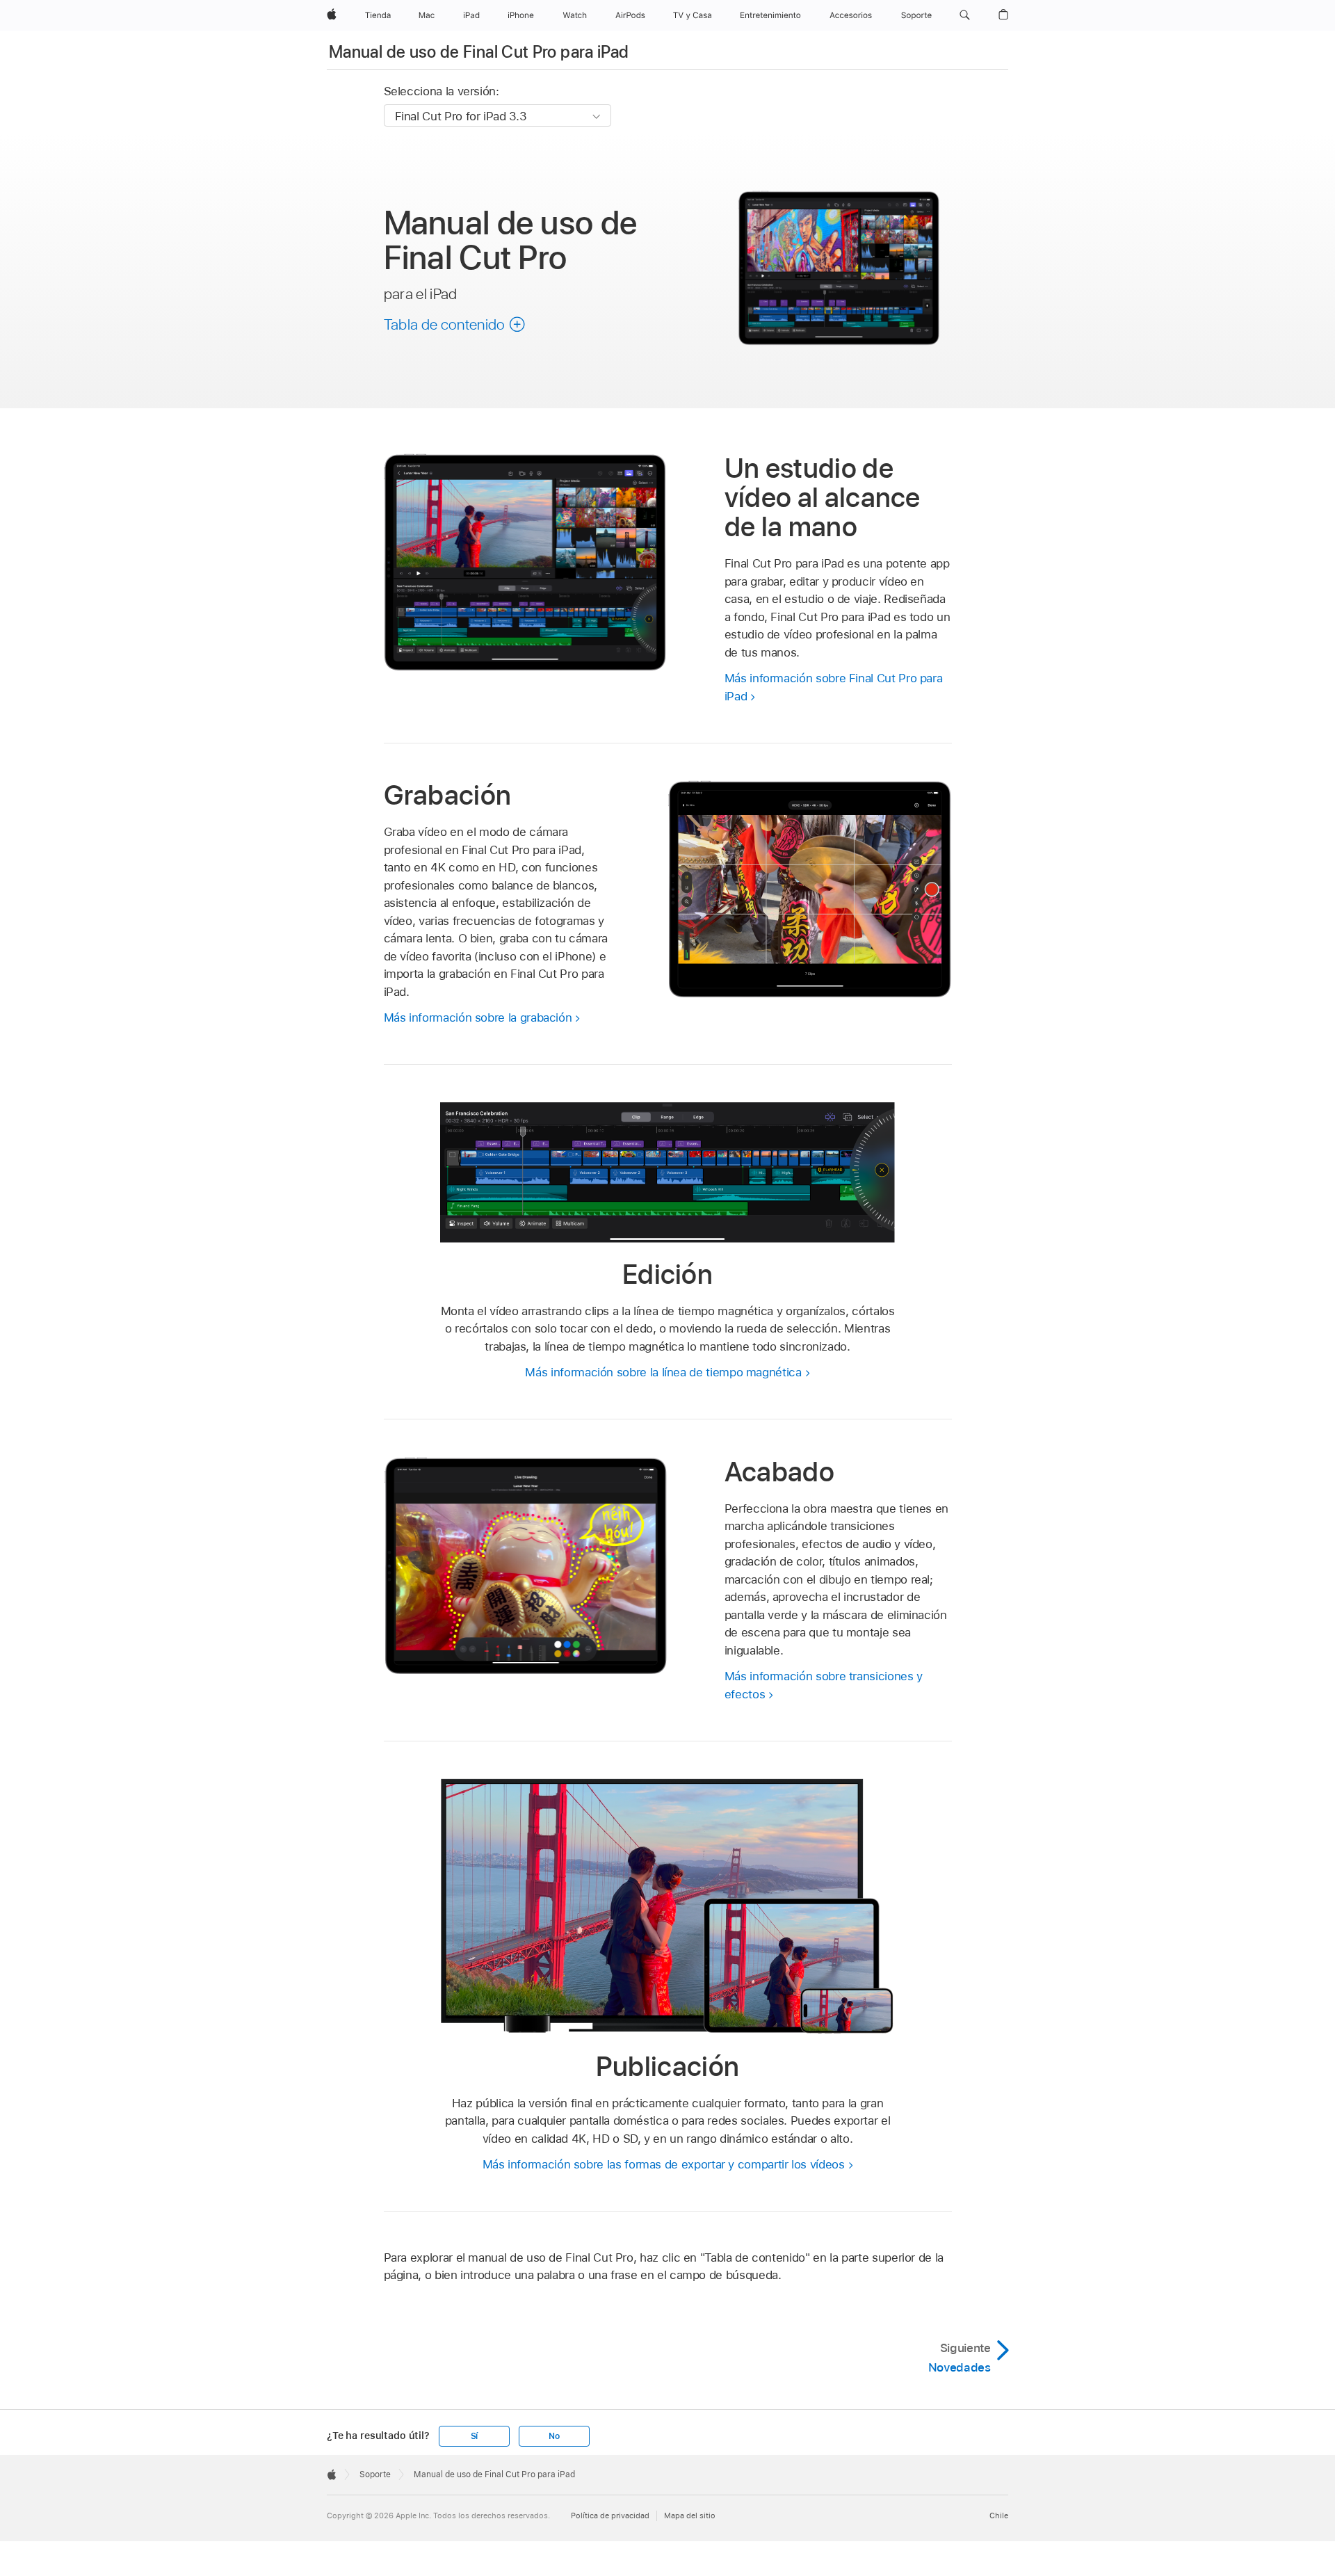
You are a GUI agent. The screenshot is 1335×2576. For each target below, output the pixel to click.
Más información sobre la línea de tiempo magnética (663, 1372)
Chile (999, 2515)
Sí (475, 2436)
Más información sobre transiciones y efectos (824, 1685)
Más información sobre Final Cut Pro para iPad (834, 687)
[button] (965, 15)
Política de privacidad (610, 2515)
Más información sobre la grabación (478, 1017)
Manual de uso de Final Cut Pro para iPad (479, 52)
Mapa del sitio (690, 2515)
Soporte (375, 2474)
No (554, 2436)
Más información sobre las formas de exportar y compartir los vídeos (664, 2164)
